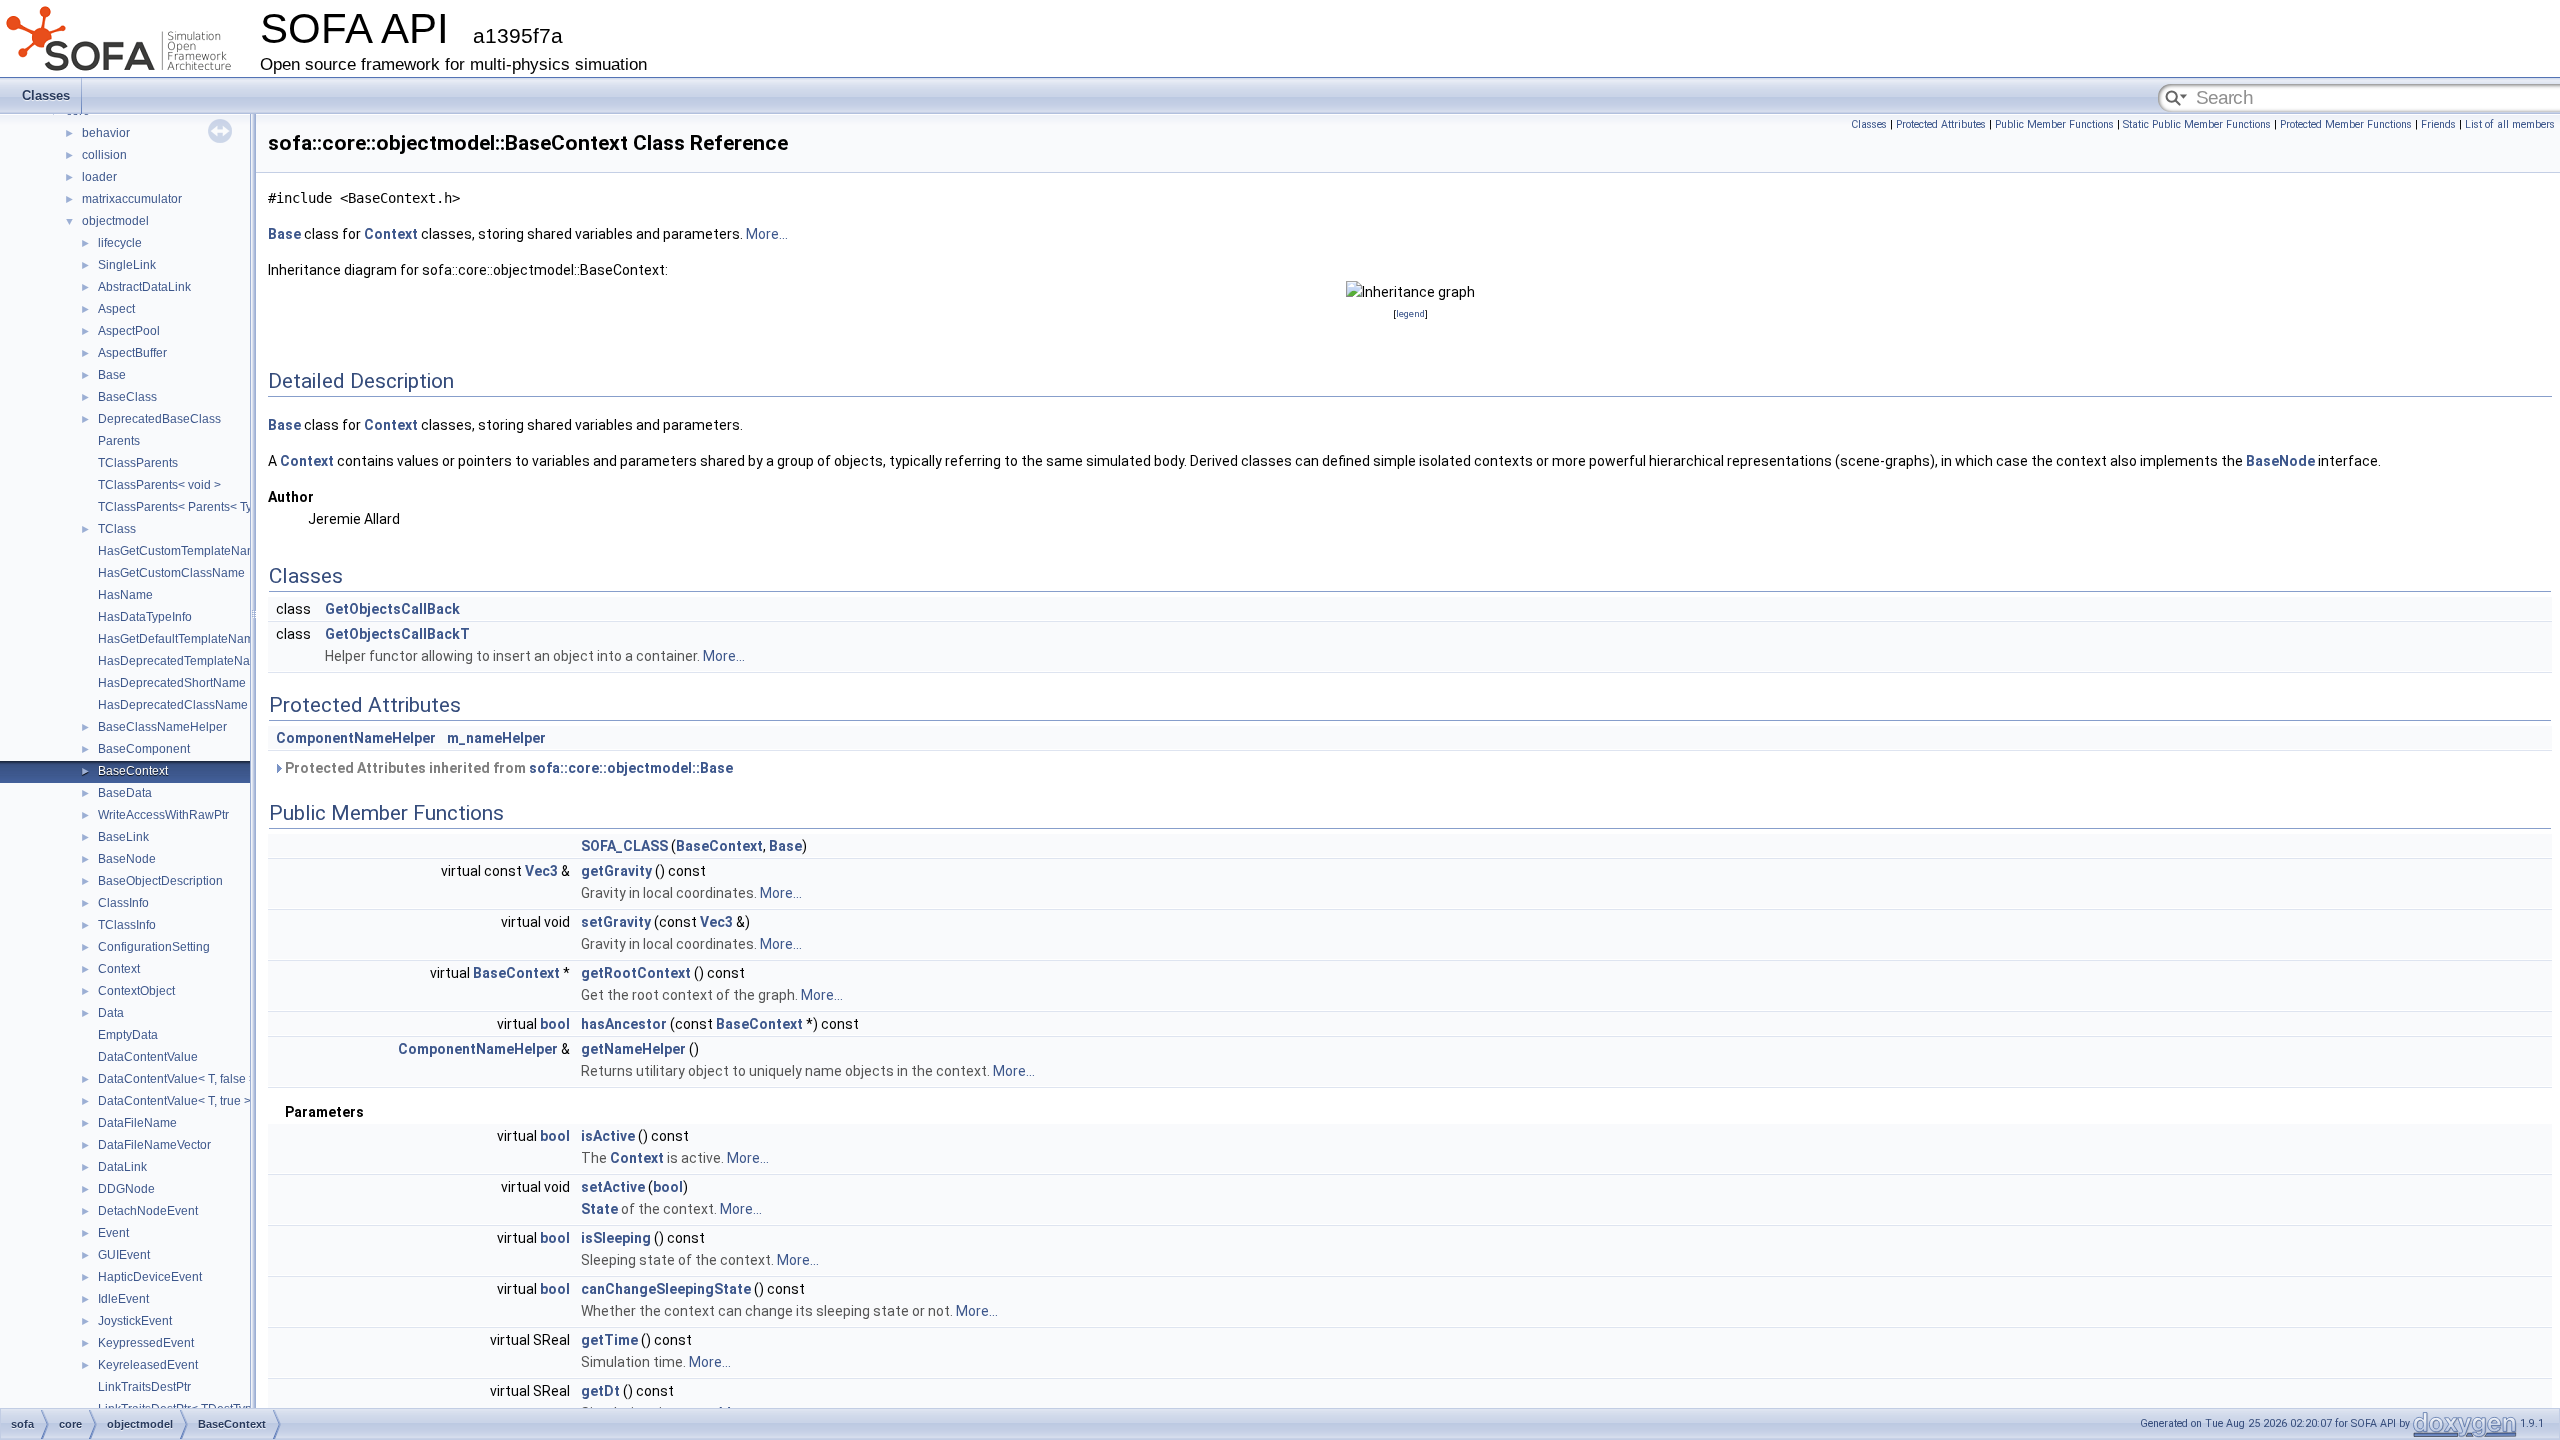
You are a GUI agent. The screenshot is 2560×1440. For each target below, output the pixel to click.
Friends (2438, 124)
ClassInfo (123, 903)
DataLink (122, 1167)
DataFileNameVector (154, 1145)
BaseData (125, 793)
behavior (106, 133)
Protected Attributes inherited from (507, 768)
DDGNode (126, 1189)
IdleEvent (123, 1299)
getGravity (616, 871)
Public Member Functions (2054, 124)
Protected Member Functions (2346, 124)
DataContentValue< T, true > (174, 1101)
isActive (608, 1136)
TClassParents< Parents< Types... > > (199, 507)
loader (99, 177)
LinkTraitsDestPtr (144, 1387)
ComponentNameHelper (356, 738)
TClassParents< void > (159, 485)
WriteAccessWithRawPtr (163, 815)
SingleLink (127, 265)
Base (112, 375)
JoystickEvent (135, 1321)
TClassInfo (127, 925)
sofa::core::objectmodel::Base (631, 768)
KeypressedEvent (146, 1343)
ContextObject (136, 991)
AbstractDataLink (144, 287)
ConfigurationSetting (154, 947)
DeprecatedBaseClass (159, 419)
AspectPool (129, 331)
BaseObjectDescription (160, 881)
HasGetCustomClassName (171, 573)
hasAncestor (624, 1024)
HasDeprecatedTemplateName (182, 661)
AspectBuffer (132, 353)
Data (111, 1013)
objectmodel (115, 221)
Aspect (116, 309)
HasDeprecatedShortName (172, 683)
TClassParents (138, 463)
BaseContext (133, 771)
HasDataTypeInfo (145, 617)
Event (113, 1233)
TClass (117, 529)
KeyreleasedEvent (148, 1365)
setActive (613, 1187)
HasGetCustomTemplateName (181, 551)
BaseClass (127, 397)
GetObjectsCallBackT (397, 634)
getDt (600, 1391)
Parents (119, 441)
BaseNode (127, 859)
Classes (46, 95)
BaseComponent (144, 749)
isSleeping (616, 1238)
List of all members (2510, 124)
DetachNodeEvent (148, 1211)
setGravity (616, 922)
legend (1410, 313)
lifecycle (120, 243)
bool (555, 1024)
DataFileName (137, 1123)
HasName (125, 595)
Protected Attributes (1941, 124)
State (599, 1209)
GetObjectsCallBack (392, 609)
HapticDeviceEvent (150, 1277)
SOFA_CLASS (624, 846)
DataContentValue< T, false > (177, 1079)
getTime (609, 1340)
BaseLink (123, 837)
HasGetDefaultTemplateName (179, 639)
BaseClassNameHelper (162, 727)
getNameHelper (633, 1049)
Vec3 (541, 871)
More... (767, 234)
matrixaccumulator (132, 199)
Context (119, 969)
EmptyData (128, 1035)
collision (104, 155)
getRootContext (636, 973)
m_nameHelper (496, 738)
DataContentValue (148, 1057)
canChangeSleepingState (666, 1289)
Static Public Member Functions (2197, 124)
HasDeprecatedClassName (173, 705)
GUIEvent (124, 1255)
